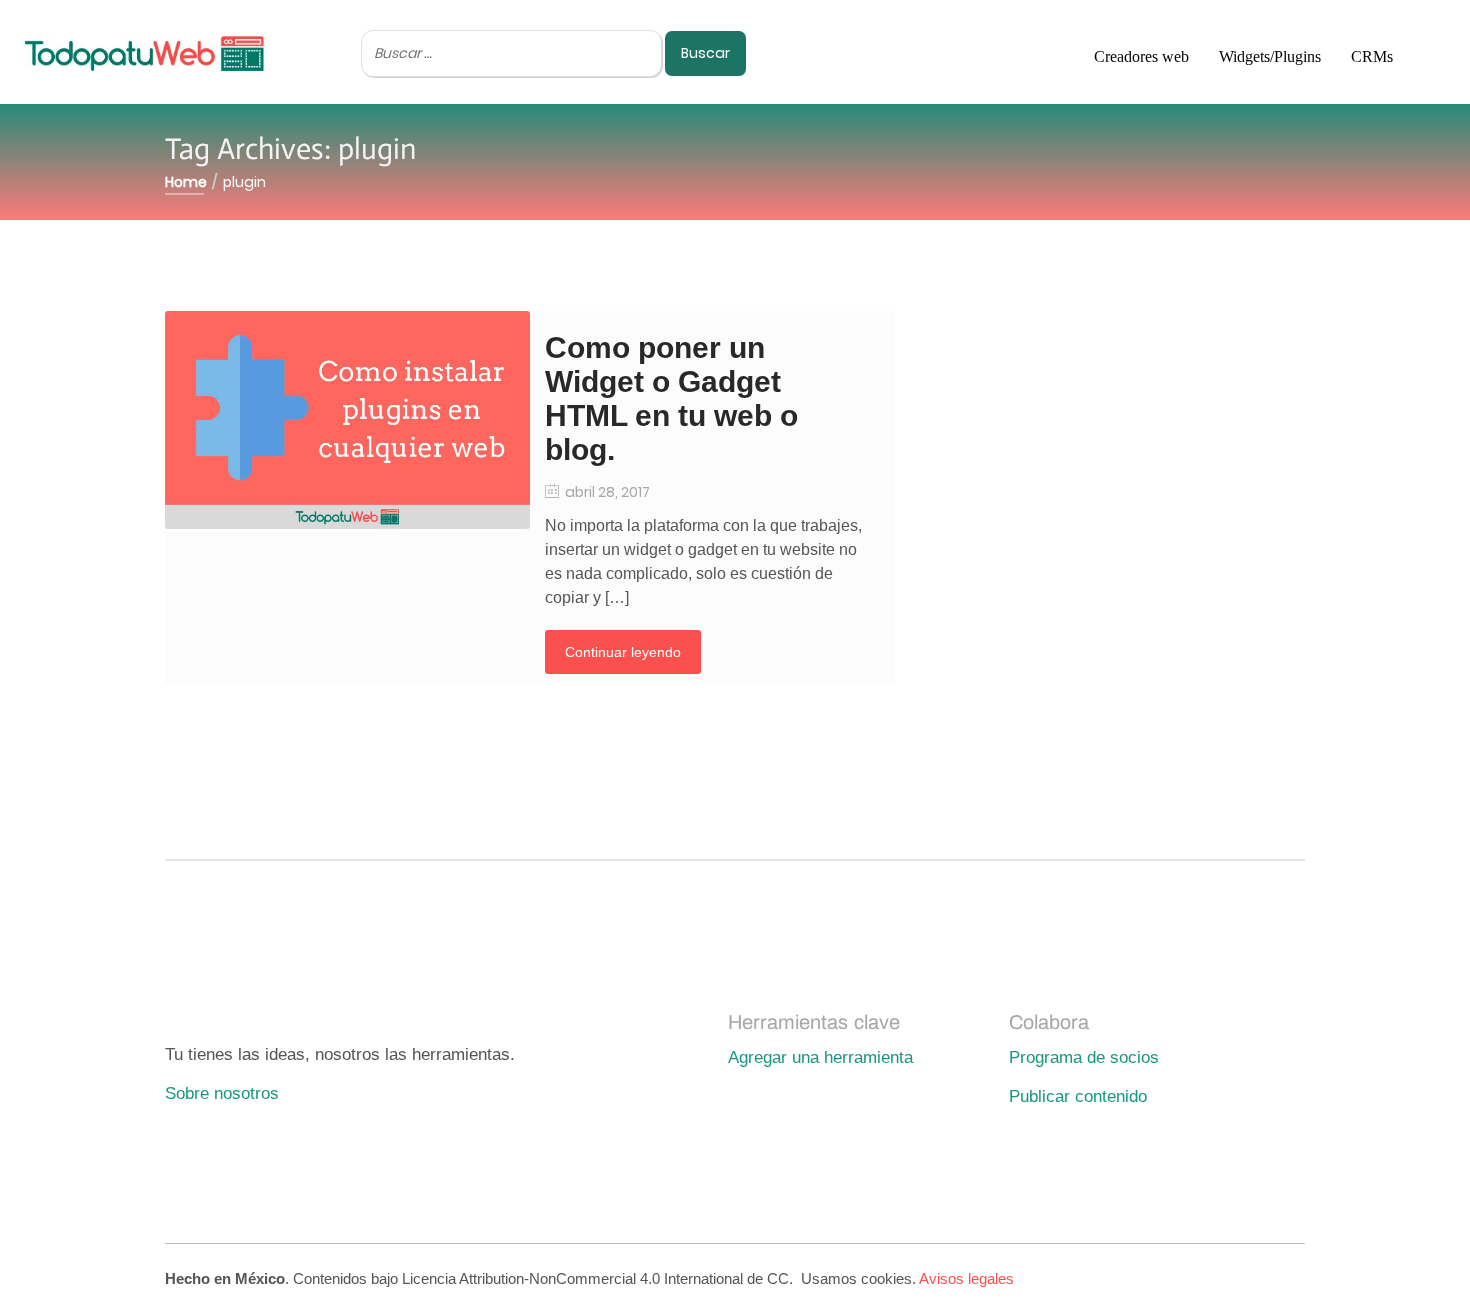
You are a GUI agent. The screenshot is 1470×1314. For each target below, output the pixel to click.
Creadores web (1141, 56)
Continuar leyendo (623, 652)
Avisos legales (966, 1278)
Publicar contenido (1078, 1096)
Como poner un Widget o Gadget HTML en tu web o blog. (671, 398)
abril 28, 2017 (606, 492)
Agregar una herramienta (820, 1057)
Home (186, 182)
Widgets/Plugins (1270, 56)
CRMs (1372, 56)
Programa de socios (1084, 1057)
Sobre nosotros (222, 1093)
